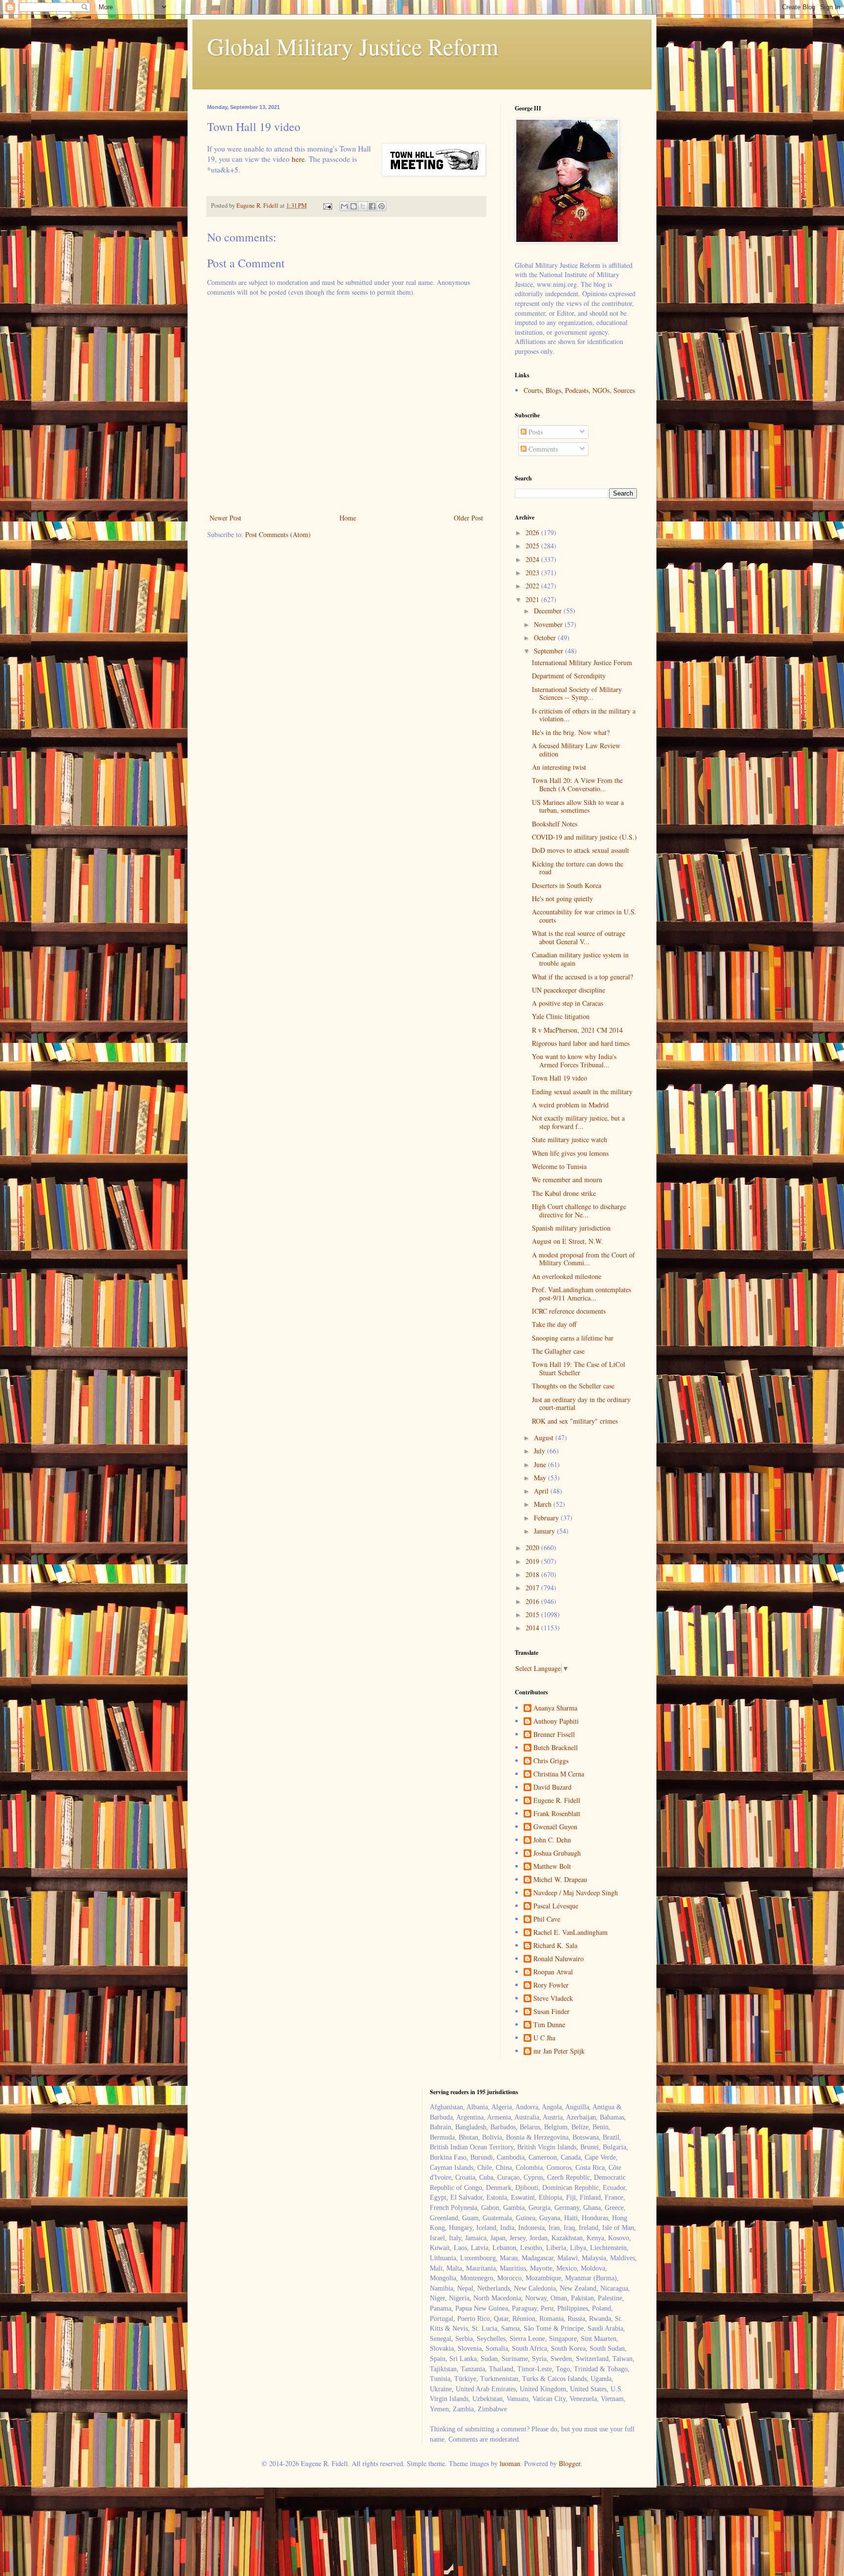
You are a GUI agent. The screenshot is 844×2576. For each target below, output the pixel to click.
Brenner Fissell (554, 1735)
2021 (533, 599)
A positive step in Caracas (568, 1003)
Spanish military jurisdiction (571, 1228)
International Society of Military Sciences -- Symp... (577, 693)
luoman (510, 2463)
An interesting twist (559, 767)
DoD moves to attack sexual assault (580, 850)
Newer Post (225, 518)
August (545, 1438)
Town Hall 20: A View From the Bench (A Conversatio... (577, 784)
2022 (533, 586)
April (542, 1491)
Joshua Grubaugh (557, 1853)
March (544, 1504)
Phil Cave (547, 1919)
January (545, 1531)
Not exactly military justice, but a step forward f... (578, 1122)
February (547, 1518)
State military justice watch (570, 1139)
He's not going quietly (562, 898)
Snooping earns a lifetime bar (573, 1338)
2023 (533, 573)
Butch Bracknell (556, 1748)
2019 (533, 1561)
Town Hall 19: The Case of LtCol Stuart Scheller (579, 1368)
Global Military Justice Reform (353, 46)
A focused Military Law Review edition (576, 750)
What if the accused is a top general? (582, 977)
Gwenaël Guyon (555, 1827)
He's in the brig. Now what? (571, 732)
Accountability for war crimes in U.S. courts (584, 916)
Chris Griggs (551, 1761)
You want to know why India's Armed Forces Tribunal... (574, 1061)
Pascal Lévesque (556, 1906)
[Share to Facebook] (372, 206)
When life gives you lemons (570, 1153)
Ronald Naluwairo (559, 1959)
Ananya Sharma (555, 1708)
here (298, 159)
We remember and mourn (567, 1180)
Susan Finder (551, 2012)
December (549, 611)
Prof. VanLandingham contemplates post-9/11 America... (581, 1294)
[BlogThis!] (354, 206)
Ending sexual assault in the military (582, 1092)
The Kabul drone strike (564, 1193)
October (546, 638)
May (541, 1478)
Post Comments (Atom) (278, 534)
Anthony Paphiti (556, 1721)
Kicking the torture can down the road (578, 868)
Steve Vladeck (553, 1999)
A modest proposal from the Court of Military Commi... (583, 1259)
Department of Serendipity (569, 676)
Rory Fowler (551, 1985)
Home (348, 518)
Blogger (570, 2463)
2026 (533, 532)
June (541, 1464)
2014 (533, 1628)
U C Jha (544, 2038)
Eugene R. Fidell (557, 1801)
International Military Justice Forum (582, 662)
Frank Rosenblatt (557, 1814)
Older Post (468, 518)
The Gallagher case (558, 1351)
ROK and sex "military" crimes (575, 1421)
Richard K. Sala (555, 1946)
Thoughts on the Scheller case (573, 1386)
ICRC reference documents (569, 1311)
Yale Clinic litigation (561, 1016)
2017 (533, 1588)
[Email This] (344, 206)
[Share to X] (363, 206)
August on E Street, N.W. (568, 1241)
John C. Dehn (552, 1840)
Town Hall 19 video (559, 1078)
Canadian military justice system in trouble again (580, 959)
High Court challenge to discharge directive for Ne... (579, 1211)
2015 (533, 1614)
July (540, 1451)
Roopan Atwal (553, 1972)
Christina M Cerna (559, 1774)
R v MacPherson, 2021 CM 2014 (577, 1030)
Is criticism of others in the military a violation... (584, 715)
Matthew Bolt (552, 1867)
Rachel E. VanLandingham (570, 1933)
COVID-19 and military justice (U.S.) (584, 837)
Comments (542, 449)
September (549, 651)
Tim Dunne (549, 2025)
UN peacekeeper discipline (569, 990)
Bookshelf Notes (555, 824)
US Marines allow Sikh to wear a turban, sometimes (578, 806)
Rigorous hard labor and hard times (581, 1043)
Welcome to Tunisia (559, 1166)
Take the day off (554, 1324)
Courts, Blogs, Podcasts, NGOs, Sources (579, 390)
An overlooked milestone (567, 1276)
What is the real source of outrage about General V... (579, 937)
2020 (533, 1548)
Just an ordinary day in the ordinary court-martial (581, 1404)
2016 (533, 1601)
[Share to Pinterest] (381, 206)
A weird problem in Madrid (570, 1105)
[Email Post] (327, 206)
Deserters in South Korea (567, 885)
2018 (533, 1574)
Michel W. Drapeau (560, 1880)
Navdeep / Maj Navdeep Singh (576, 1893)
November (549, 624)
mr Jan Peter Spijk (559, 2051)
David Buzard (552, 1787)
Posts (535, 432)
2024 (533, 559)
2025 (533, 546)
